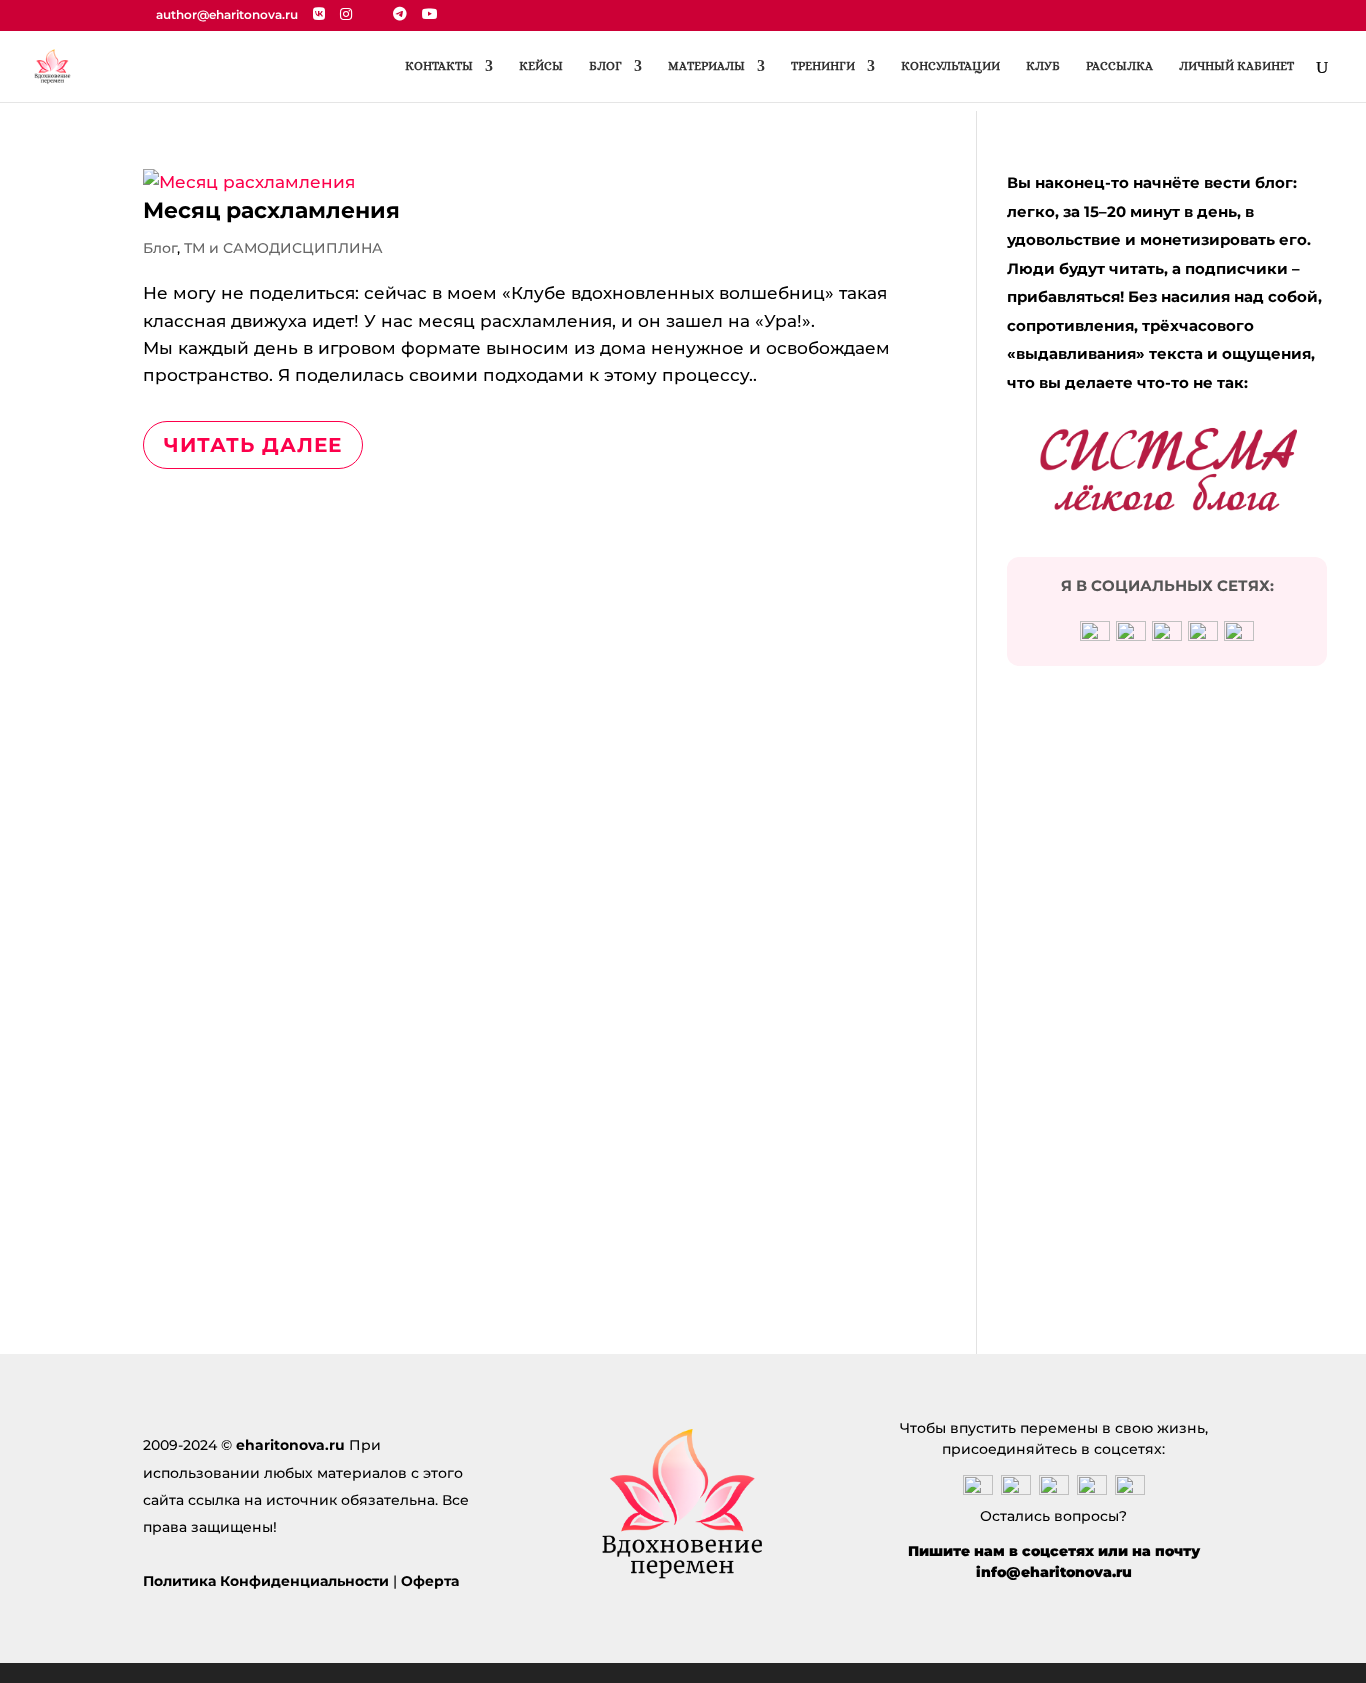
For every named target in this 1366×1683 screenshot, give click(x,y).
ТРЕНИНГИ (823, 66)
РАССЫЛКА (1119, 66)
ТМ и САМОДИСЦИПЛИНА (283, 248)
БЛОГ (605, 66)
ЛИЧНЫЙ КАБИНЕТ (1236, 66)
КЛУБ (1043, 66)
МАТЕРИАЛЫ (706, 66)
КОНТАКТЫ (439, 66)
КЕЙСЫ (541, 66)
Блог (160, 248)
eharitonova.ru (290, 1445)
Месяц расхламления (271, 210)
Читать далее (253, 445)
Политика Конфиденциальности (266, 1581)
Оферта (430, 1581)
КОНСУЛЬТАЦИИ (950, 66)
